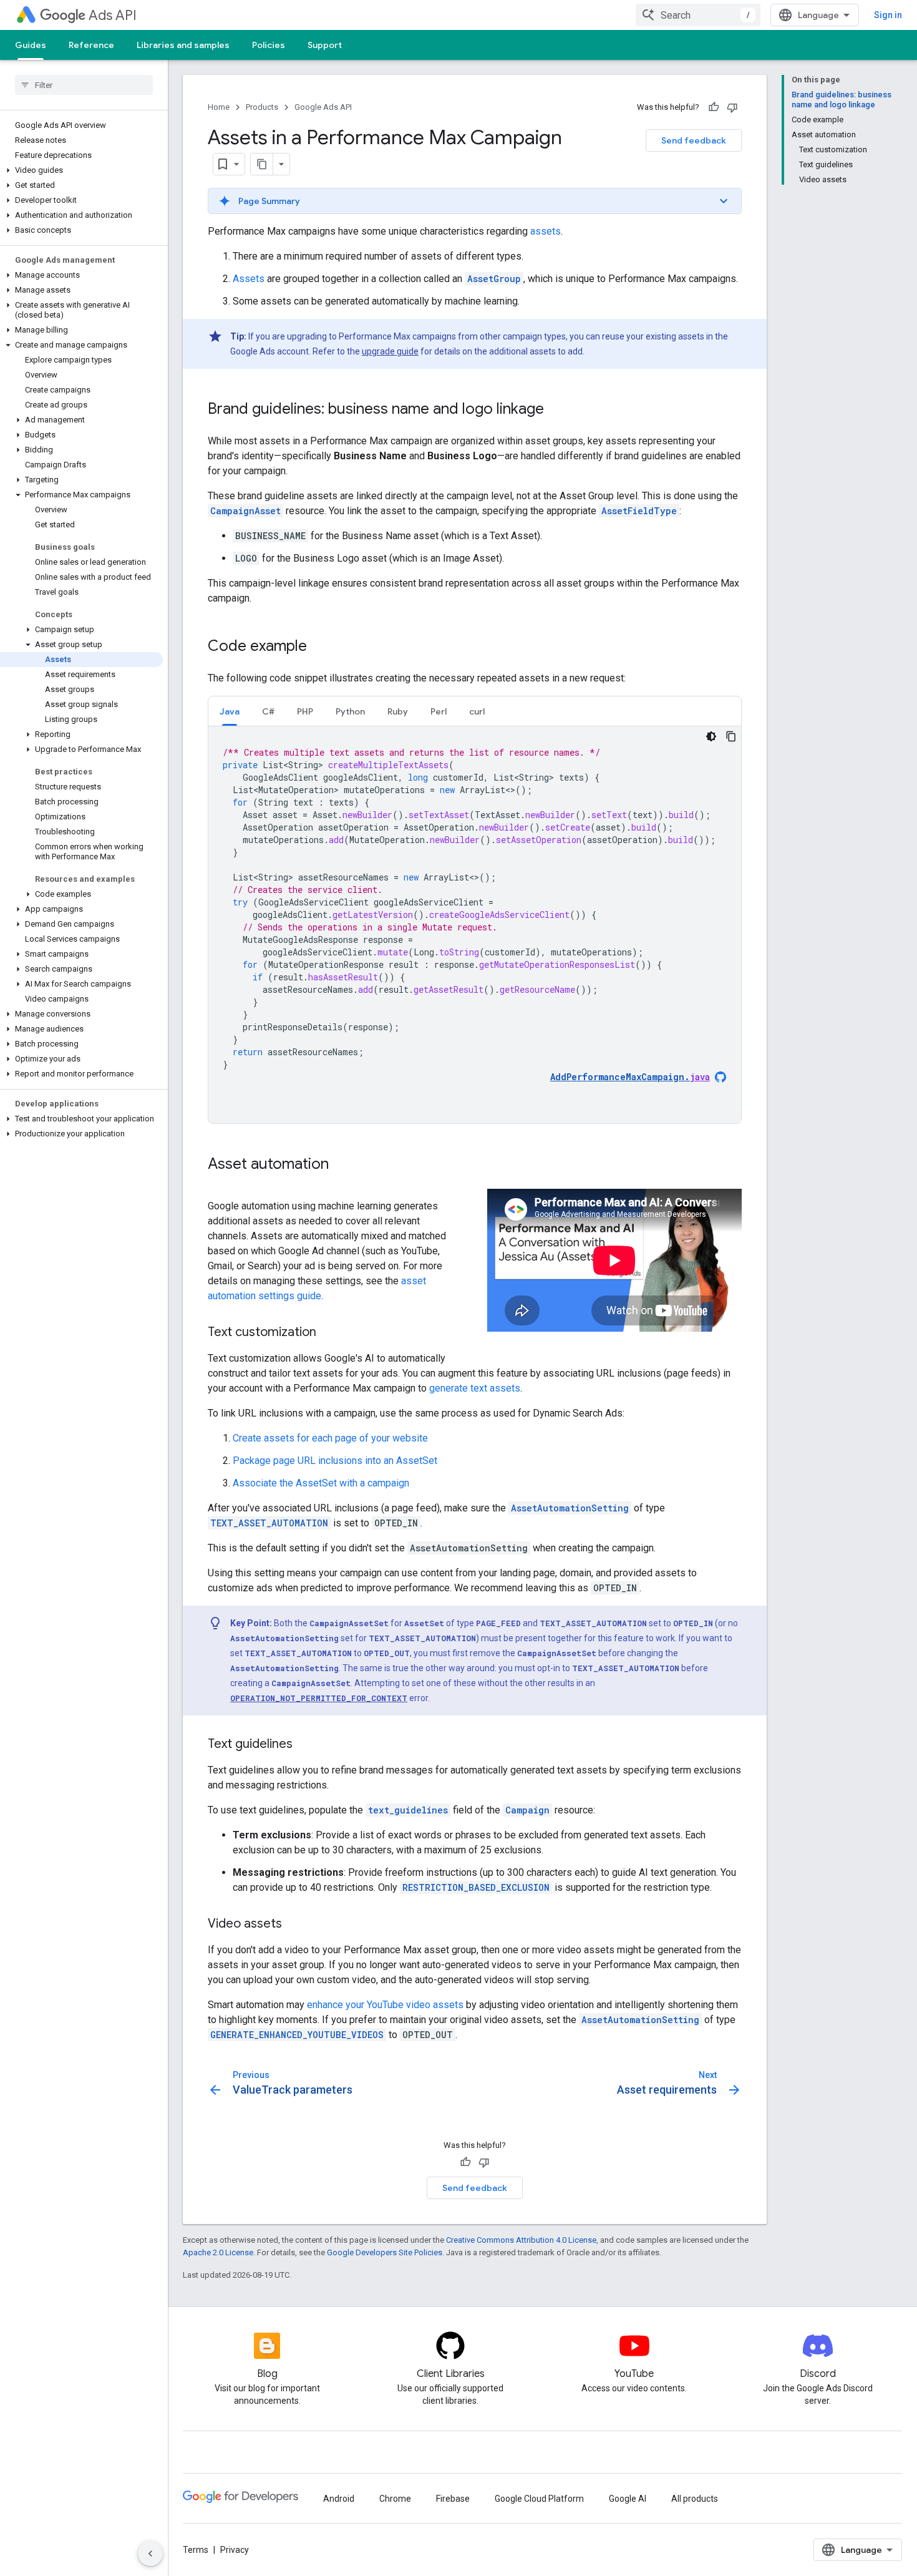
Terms (196, 2550)
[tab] (230, 711)
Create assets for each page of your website (330, 1438)
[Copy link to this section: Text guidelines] (305, 1745)
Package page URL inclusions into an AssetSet (335, 1461)
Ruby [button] (398, 711)
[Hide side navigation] (150, 2554)
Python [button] (350, 711)
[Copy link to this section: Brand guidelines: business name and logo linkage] (556, 410)
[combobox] (698, 15)
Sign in (888, 15)
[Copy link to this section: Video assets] (294, 1925)
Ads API (113, 15)
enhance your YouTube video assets (385, 2005)
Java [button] (230, 711)
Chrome (395, 2499)
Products (262, 107)
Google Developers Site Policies (385, 2252)
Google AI (628, 2499)
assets (546, 231)
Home (219, 107)
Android (339, 2499)
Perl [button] (439, 711)
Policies (269, 45)
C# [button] (268, 711)
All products (695, 2499)
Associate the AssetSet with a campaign (321, 1483)
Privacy (235, 2550)
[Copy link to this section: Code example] (319, 647)
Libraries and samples (183, 45)
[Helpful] (714, 107)
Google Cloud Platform (539, 2499)
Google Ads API (323, 107)
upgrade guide (390, 351)
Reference (91, 45)
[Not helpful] (732, 107)
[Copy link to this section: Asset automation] (341, 1165)
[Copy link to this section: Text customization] (329, 1333)
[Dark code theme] (711, 736)
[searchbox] (84, 85)
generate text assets (475, 1388)
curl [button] (477, 711)
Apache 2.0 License (218, 2252)
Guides (31, 45)
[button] (81, 170)
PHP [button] (305, 711)
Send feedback (694, 140)
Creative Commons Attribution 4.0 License (521, 2240)
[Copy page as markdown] (262, 164)
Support (325, 45)
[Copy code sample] (731, 736)
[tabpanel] (475, 925)
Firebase (453, 2499)
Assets (249, 279)
